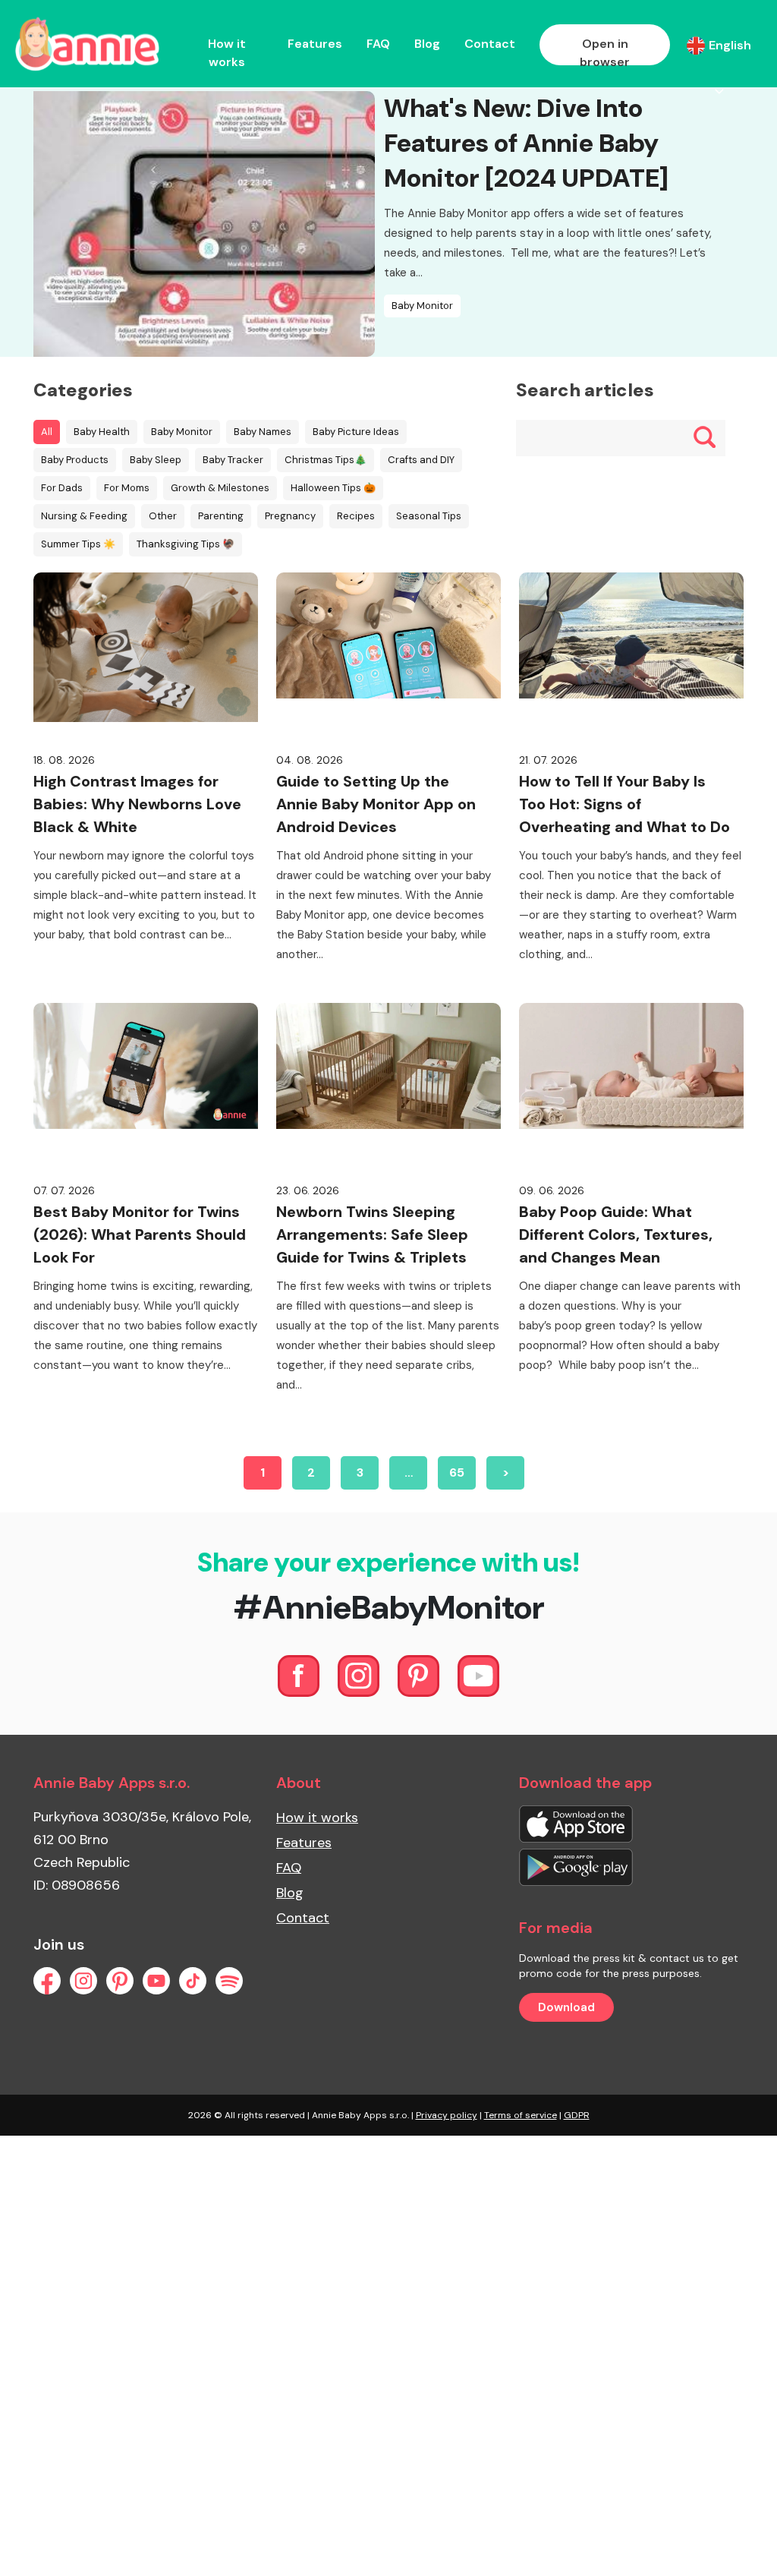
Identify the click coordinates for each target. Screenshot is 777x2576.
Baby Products (75, 460)
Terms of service (521, 2115)
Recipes (356, 516)
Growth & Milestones (220, 488)
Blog (427, 44)
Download (566, 2007)
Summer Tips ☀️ (78, 544)
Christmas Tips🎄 (326, 460)
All (47, 432)
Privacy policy (447, 2115)
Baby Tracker (233, 460)
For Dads (62, 488)
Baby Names (263, 432)
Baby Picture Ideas (356, 432)
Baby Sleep (156, 460)
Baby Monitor (422, 306)
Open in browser (605, 53)
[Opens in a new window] (576, 1823)
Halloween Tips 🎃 (333, 488)
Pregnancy (290, 516)
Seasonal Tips (429, 516)
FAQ (378, 44)
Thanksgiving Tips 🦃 (186, 544)
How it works (227, 53)
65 (457, 1472)
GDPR (577, 2115)
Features (315, 44)
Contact (490, 44)
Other (163, 516)
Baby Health (102, 432)
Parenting (221, 516)
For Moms (127, 488)
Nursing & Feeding (84, 516)
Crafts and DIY (421, 460)
